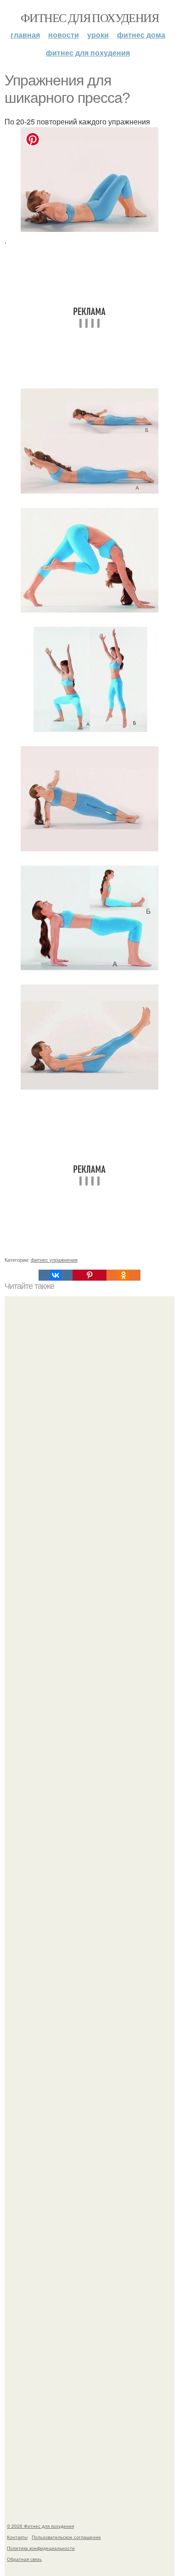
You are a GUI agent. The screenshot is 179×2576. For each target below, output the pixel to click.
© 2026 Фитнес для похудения (40, 2526)
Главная (25, 35)
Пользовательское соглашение (66, 2537)
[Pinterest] (89, 1275)
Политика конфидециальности (41, 2548)
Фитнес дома (141, 35)
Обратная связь (24, 2559)
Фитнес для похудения (89, 17)
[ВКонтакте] (56, 1275)
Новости (64, 35)
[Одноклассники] (123, 1275)
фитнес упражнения (54, 1260)
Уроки (98, 35)
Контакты (17, 2537)
